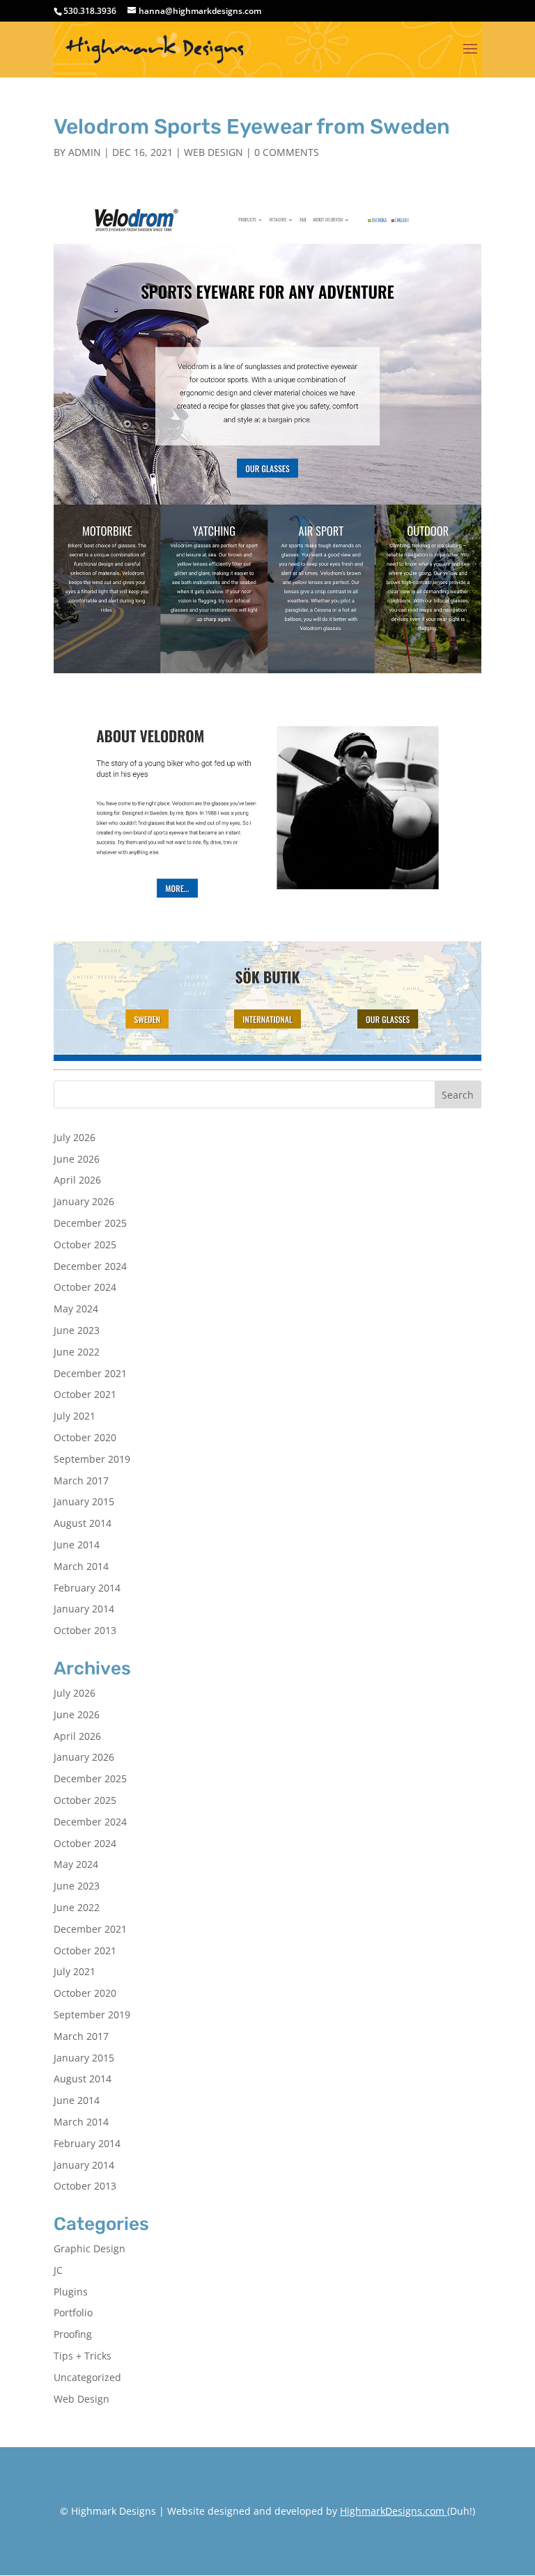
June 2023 (77, 1330)
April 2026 (77, 1180)
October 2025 (85, 1244)
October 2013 (85, 1630)
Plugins (71, 2292)
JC (58, 2270)
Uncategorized (87, 2377)
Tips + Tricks (83, 2356)
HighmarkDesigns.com (392, 2511)
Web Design (214, 152)
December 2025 (90, 1223)
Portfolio (73, 2312)
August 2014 (83, 1523)
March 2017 (81, 1481)
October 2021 (85, 1394)
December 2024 (90, 1266)
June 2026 (77, 1159)
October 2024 (85, 1287)
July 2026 (75, 1137)
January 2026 (84, 1201)
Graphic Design (90, 2248)
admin (85, 152)
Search (458, 1095)
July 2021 (75, 1416)
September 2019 (92, 1459)
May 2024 (76, 1309)
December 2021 (90, 1373)
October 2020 (85, 1437)
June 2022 (77, 1352)
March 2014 (81, 1566)
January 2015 (84, 1501)
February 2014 (87, 1588)
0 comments (287, 152)
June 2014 (77, 1545)
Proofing (73, 2334)
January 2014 (84, 1609)
